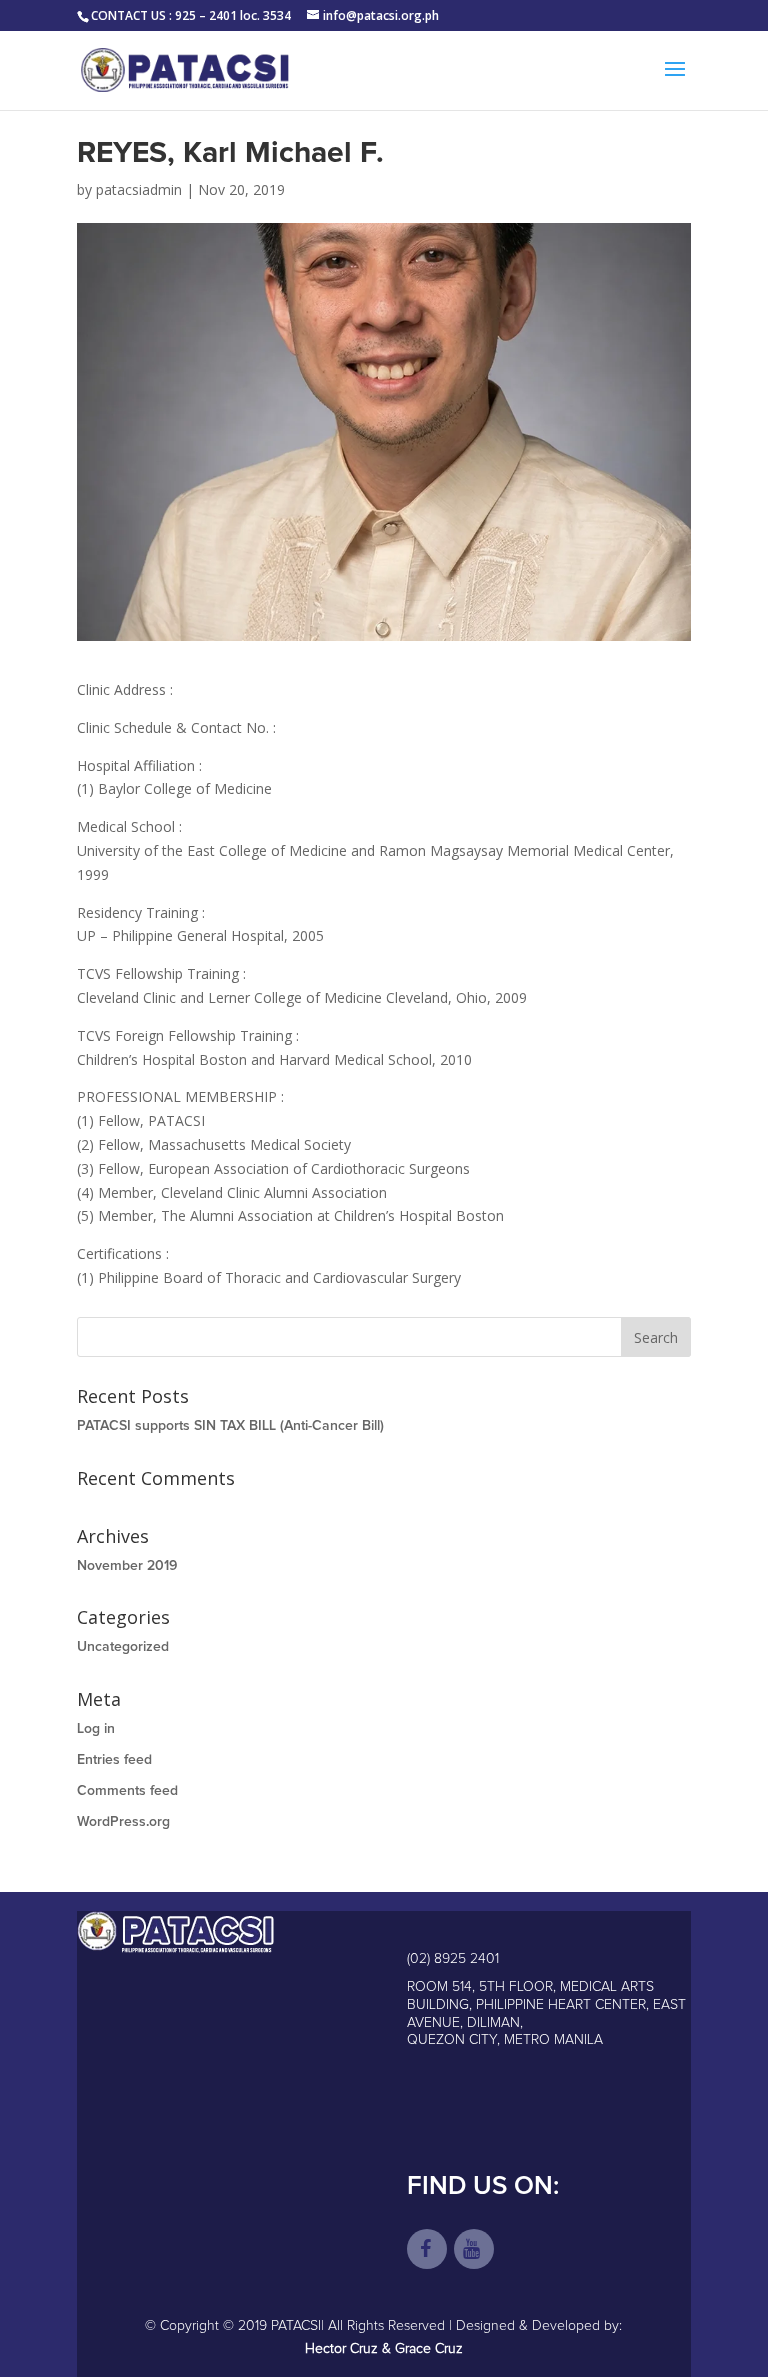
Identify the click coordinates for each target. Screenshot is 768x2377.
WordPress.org (123, 1822)
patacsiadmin (139, 189)
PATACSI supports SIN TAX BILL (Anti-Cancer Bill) (230, 1426)
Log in (96, 1729)
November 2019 (127, 1566)
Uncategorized (123, 1647)
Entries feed (114, 1760)
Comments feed (127, 1791)
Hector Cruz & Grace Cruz (384, 2349)
